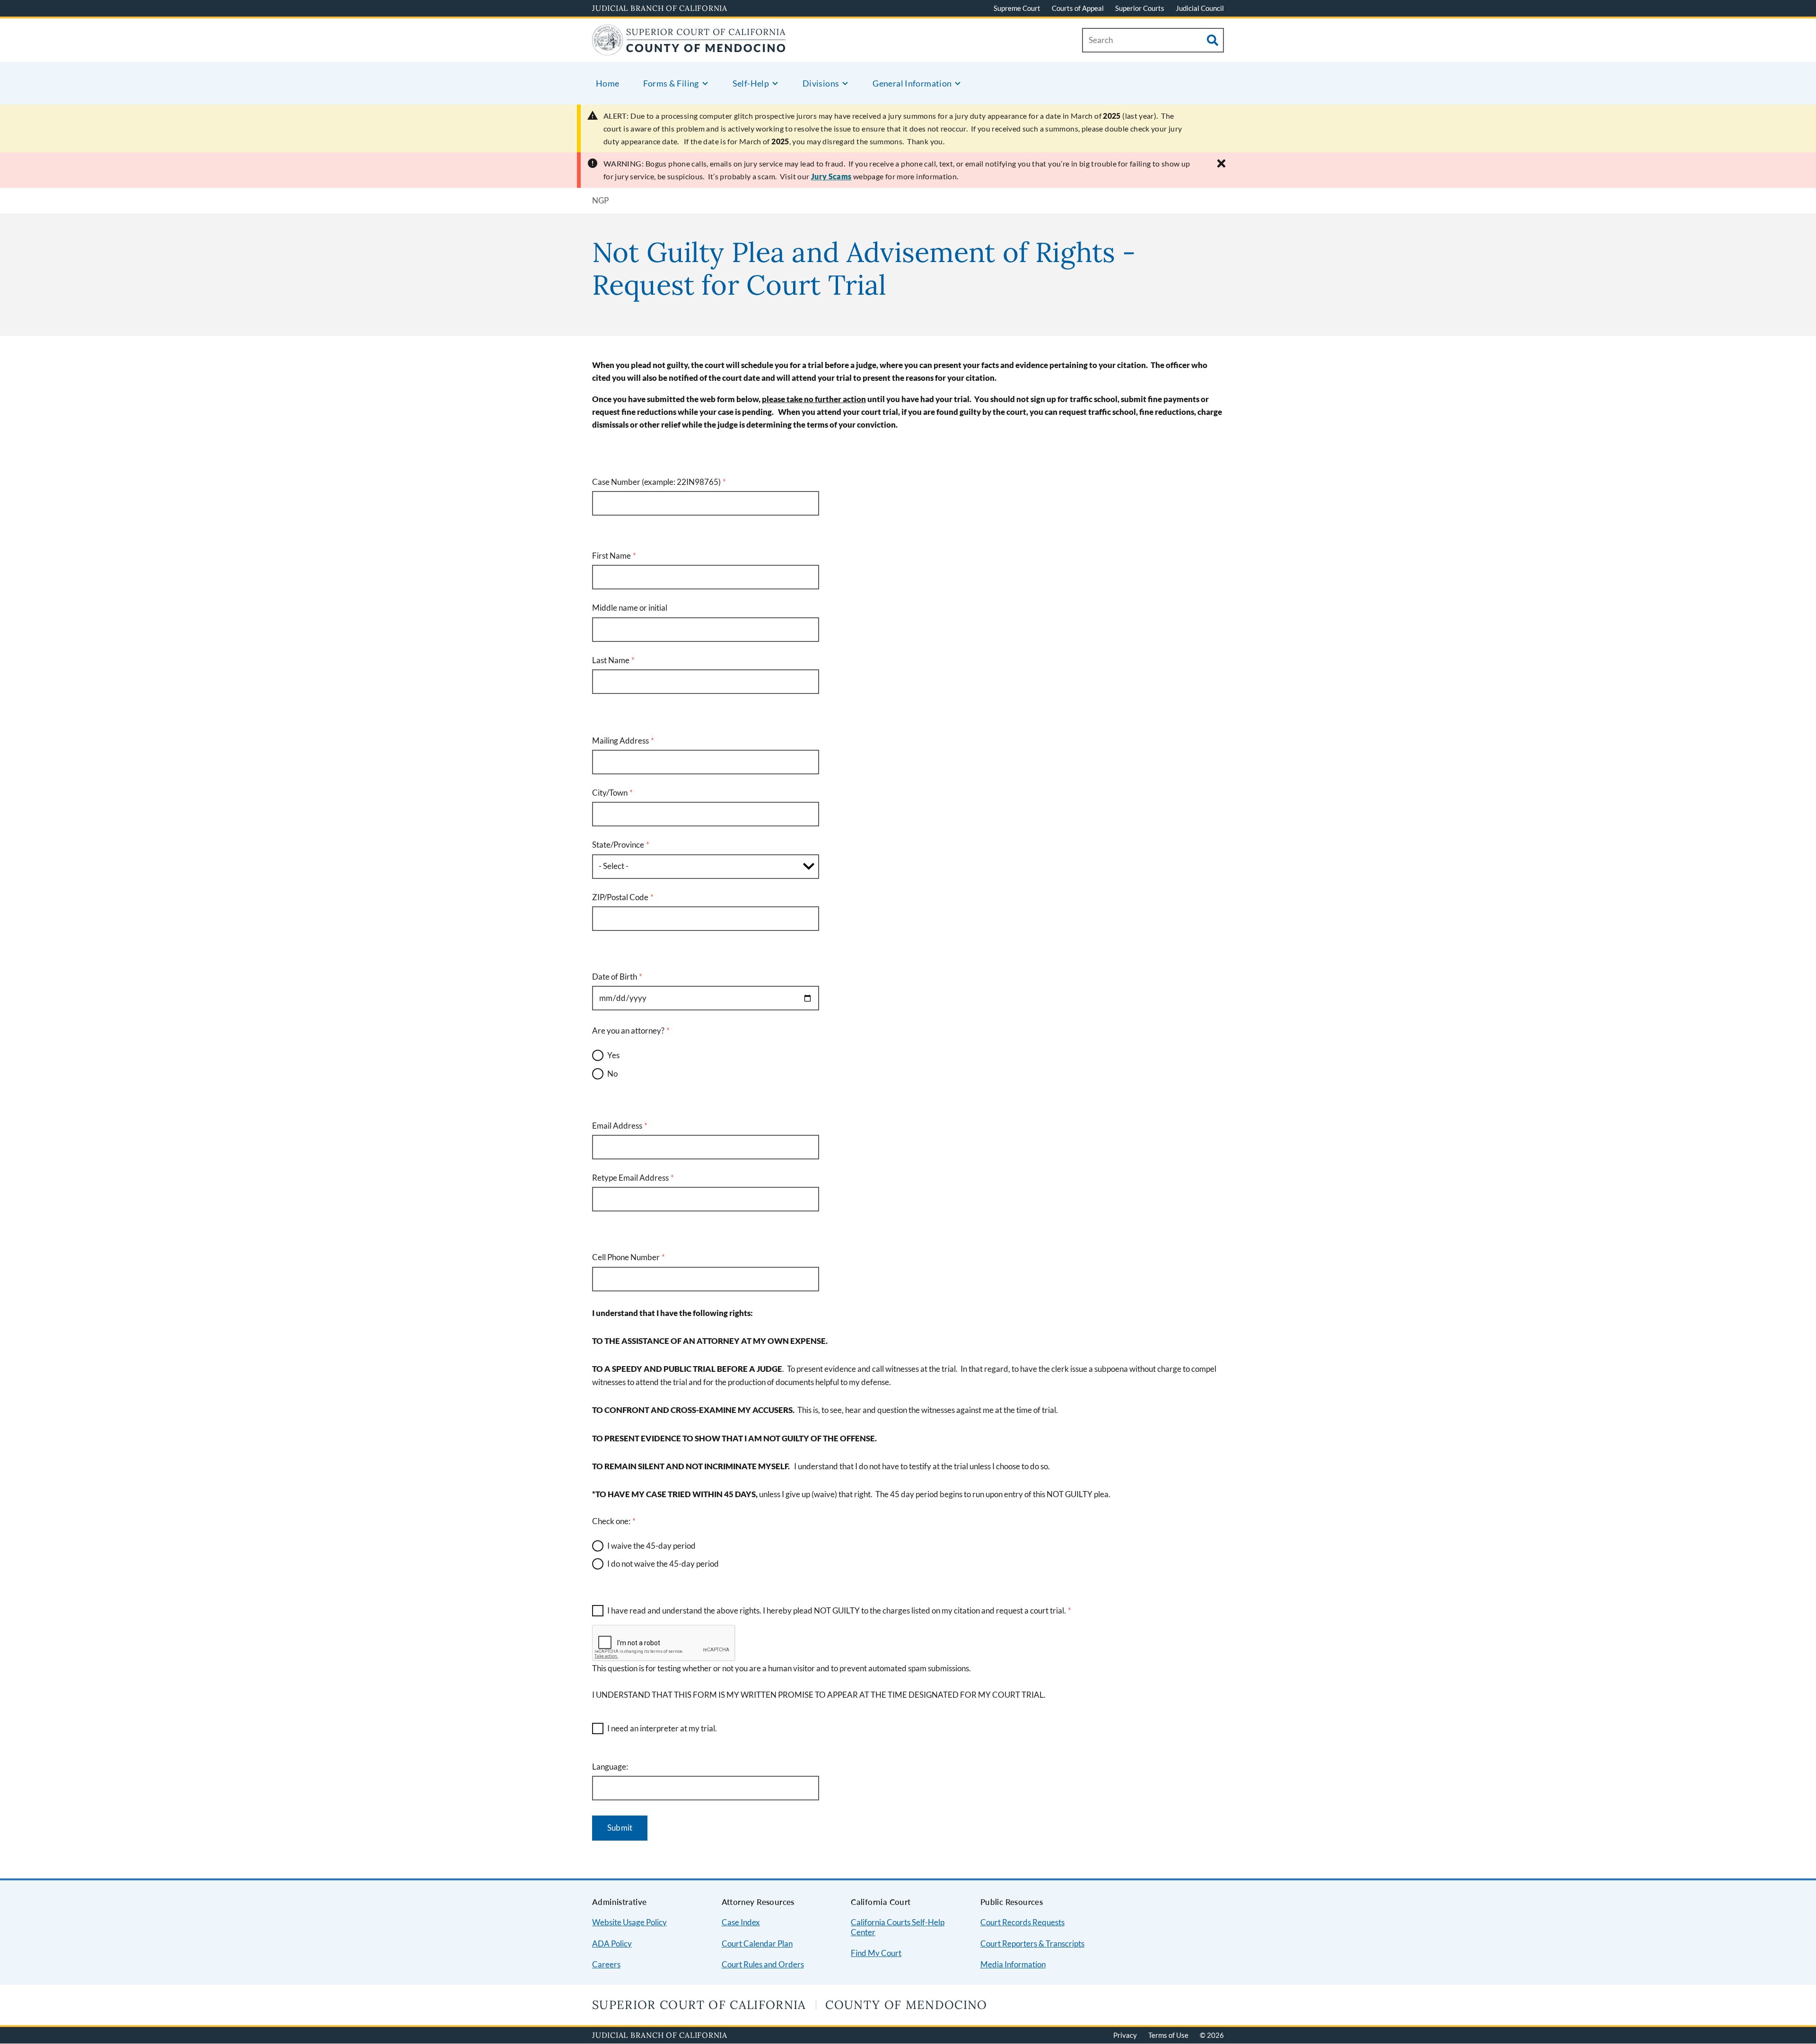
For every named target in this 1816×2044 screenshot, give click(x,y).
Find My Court (876, 1953)
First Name (611, 556)
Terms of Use (1168, 2035)
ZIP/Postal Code (620, 897)
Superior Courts (1140, 8)
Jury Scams (831, 176)
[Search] (1213, 40)
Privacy (1125, 2035)
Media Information (1013, 1964)
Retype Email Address (630, 1178)
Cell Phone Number (626, 1257)
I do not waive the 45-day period (663, 1564)
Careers (606, 1964)
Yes (613, 1055)
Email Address (617, 1126)
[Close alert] (1221, 163)
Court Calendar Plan (757, 1943)
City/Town (610, 793)
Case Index (741, 1922)
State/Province (618, 845)
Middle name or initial (630, 608)
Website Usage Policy (629, 1922)
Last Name (611, 660)
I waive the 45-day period (651, 1546)
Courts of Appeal (1078, 8)
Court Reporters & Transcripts (1032, 1943)
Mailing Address (620, 741)
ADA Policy (612, 1943)
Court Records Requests (1022, 1922)
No (612, 1074)
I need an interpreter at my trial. (662, 1728)
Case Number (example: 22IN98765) (656, 482)
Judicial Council (1200, 8)
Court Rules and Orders (763, 1964)
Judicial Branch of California (660, 8)
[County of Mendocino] (689, 49)
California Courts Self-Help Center (898, 1927)
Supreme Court (1017, 8)
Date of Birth (615, 977)
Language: (610, 1767)
